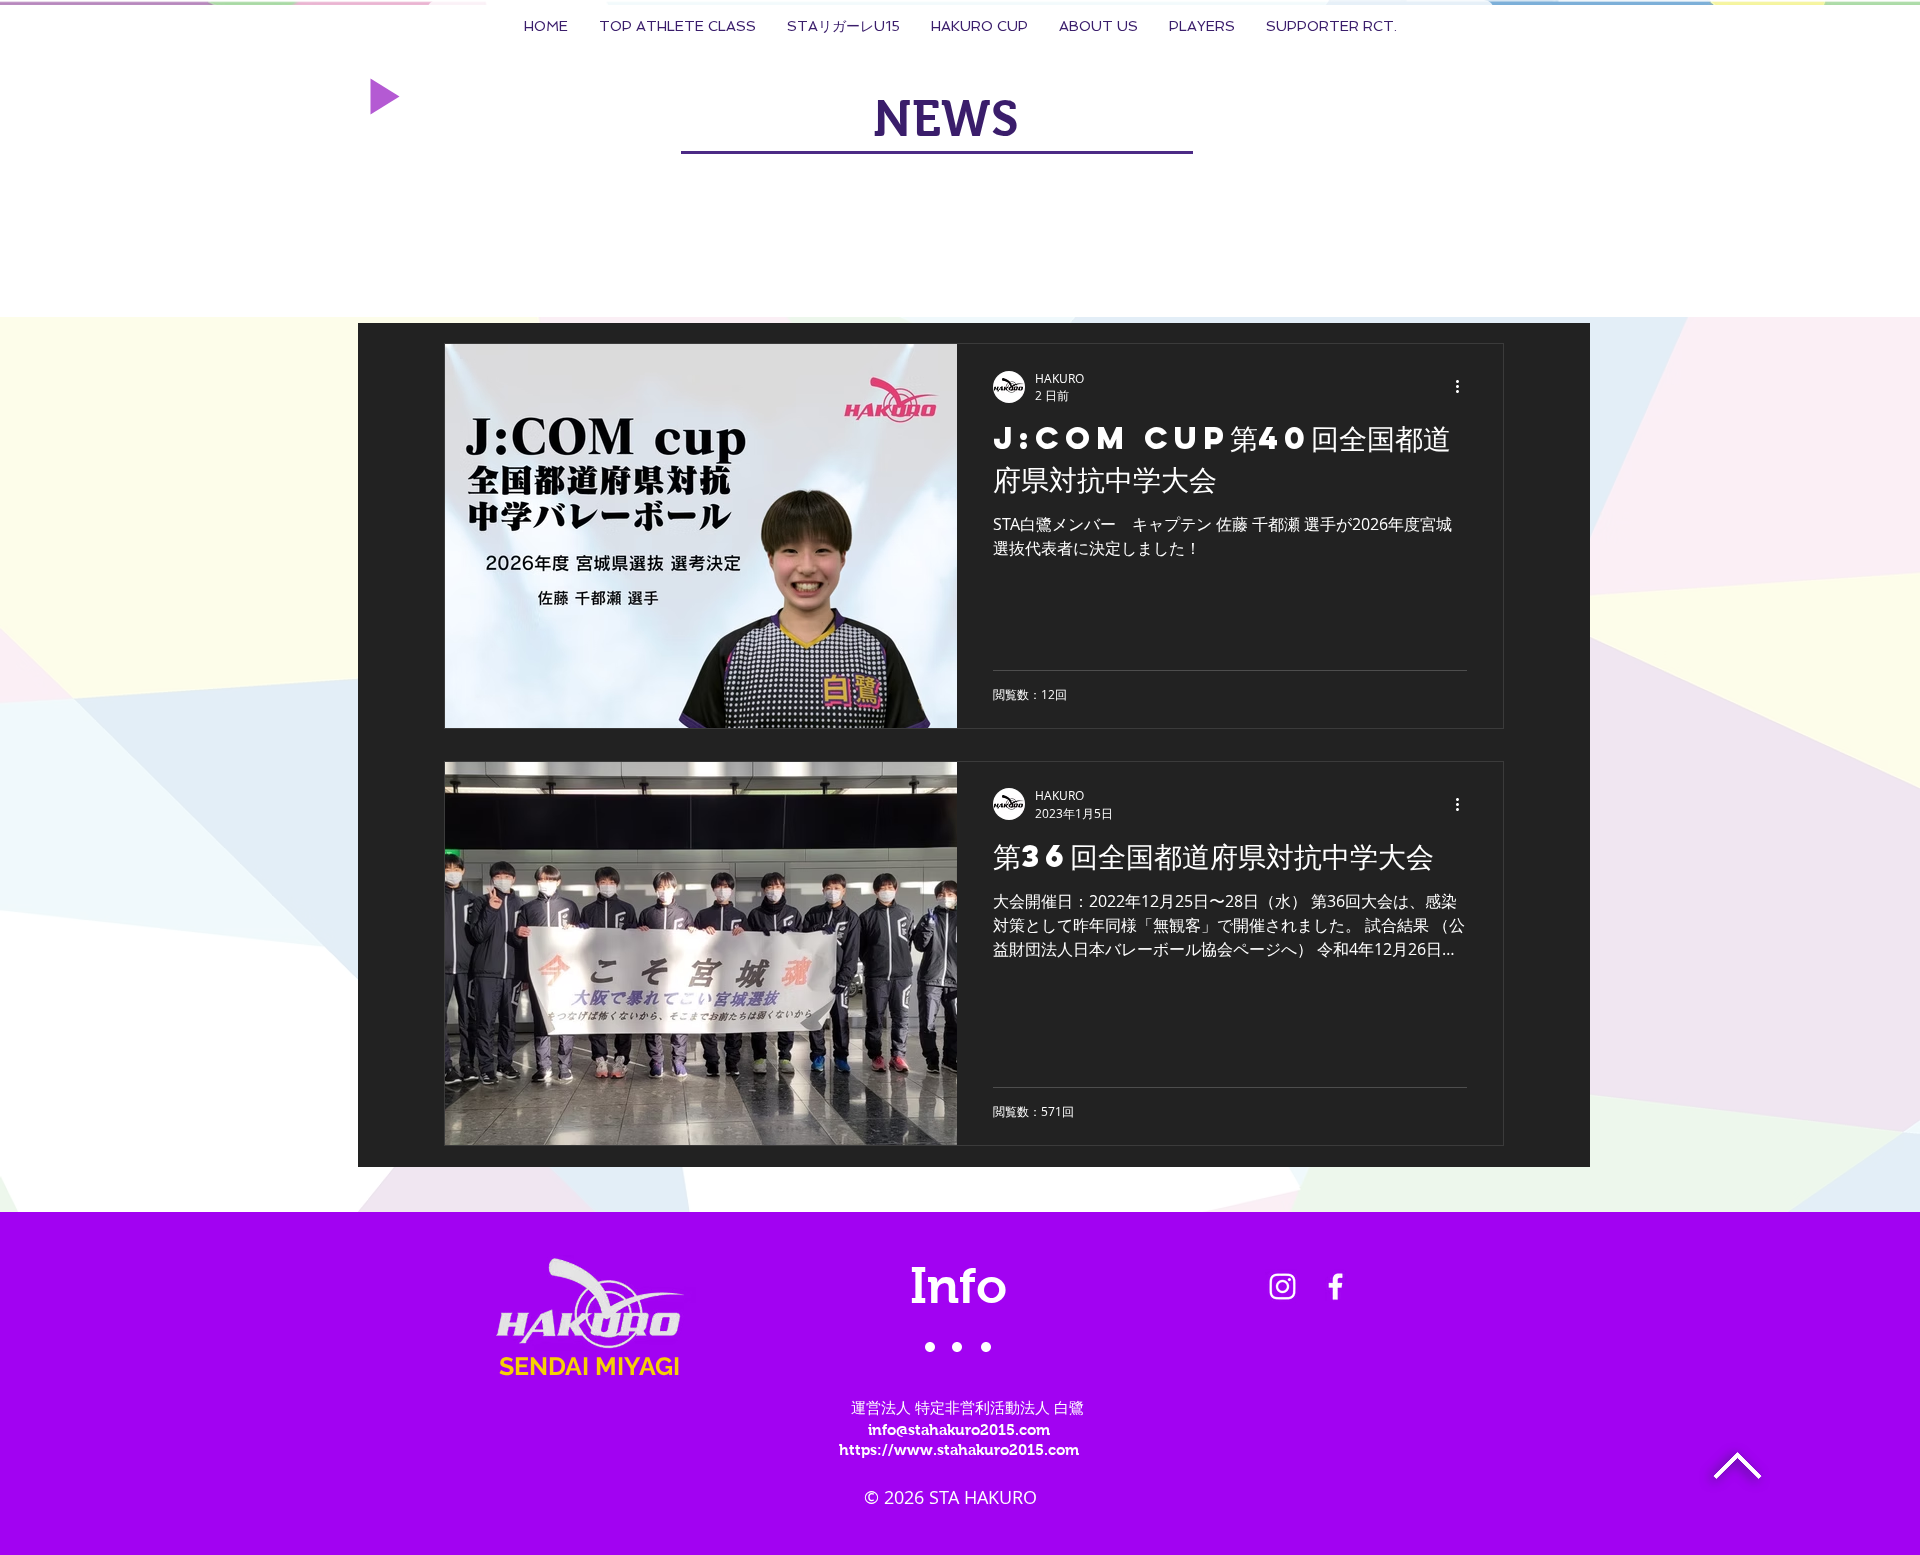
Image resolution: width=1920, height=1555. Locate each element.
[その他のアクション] (1464, 387)
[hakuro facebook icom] (1335, 1286)
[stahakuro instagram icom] (1282, 1286)
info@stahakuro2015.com (959, 1429)
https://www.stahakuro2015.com (959, 1449)
